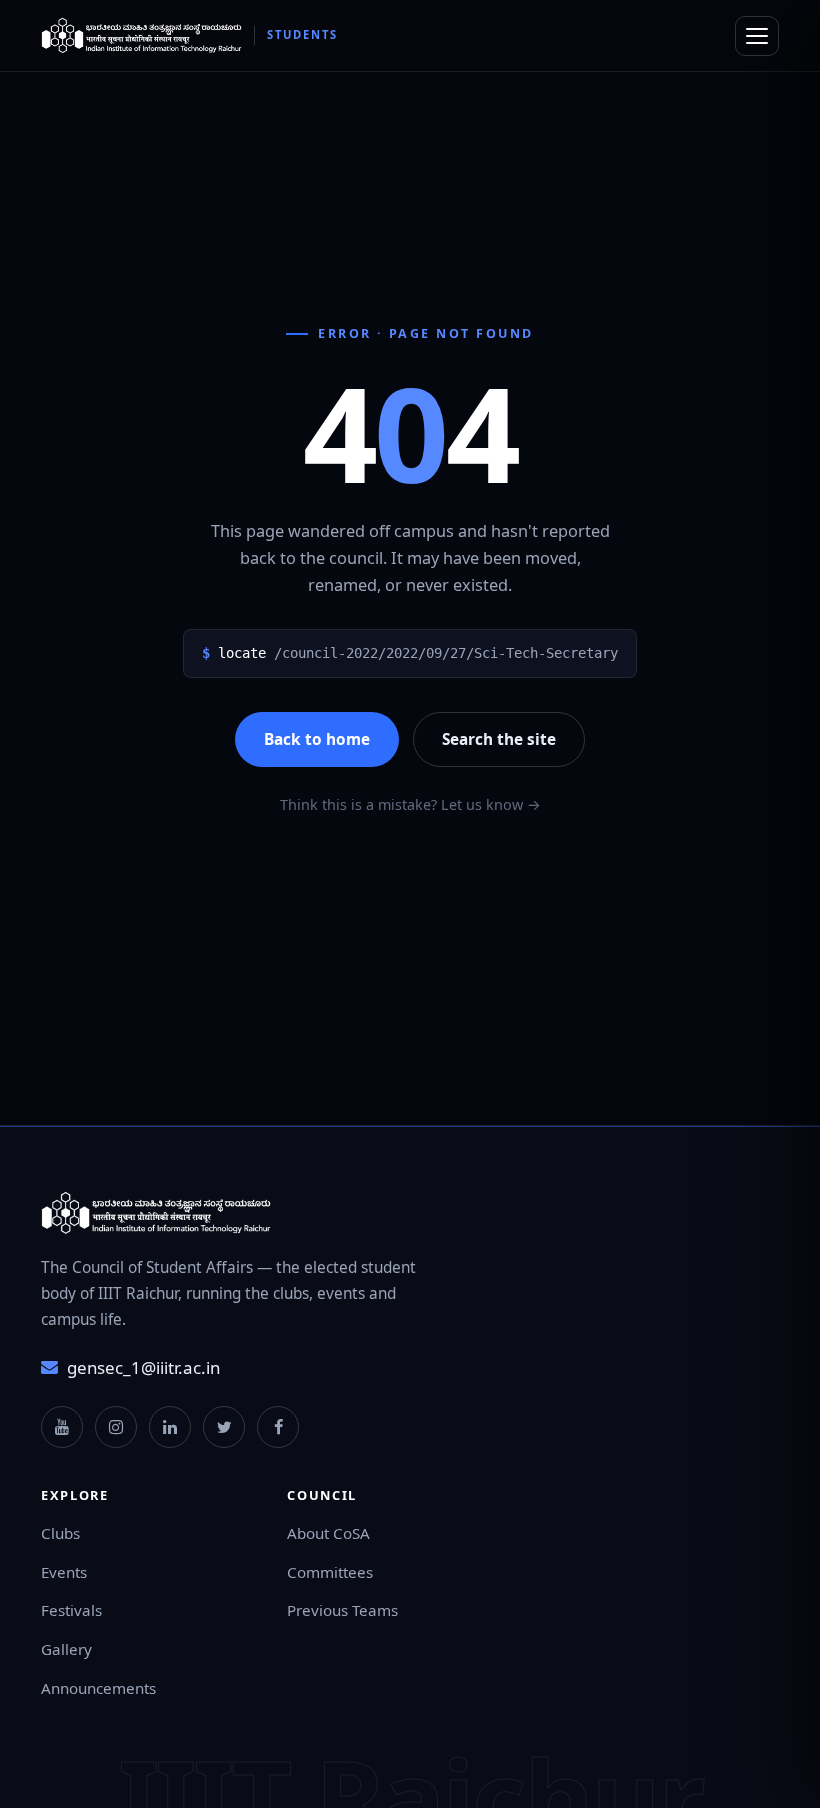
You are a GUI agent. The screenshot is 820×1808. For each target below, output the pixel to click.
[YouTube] (62, 1427)
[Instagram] (116, 1427)
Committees (330, 1572)
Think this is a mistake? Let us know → (410, 804)
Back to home (317, 739)
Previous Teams (342, 1610)
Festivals (71, 1610)
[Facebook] (278, 1427)
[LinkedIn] (170, 1427)
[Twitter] (224, 1427)
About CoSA (328, 1533)
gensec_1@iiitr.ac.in (143, 1367)
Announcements (98, 1688)
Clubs (60, 1533)
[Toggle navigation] (757, 36)
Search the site (499, 739)
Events (64, 1572)
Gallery (66, 1649)
